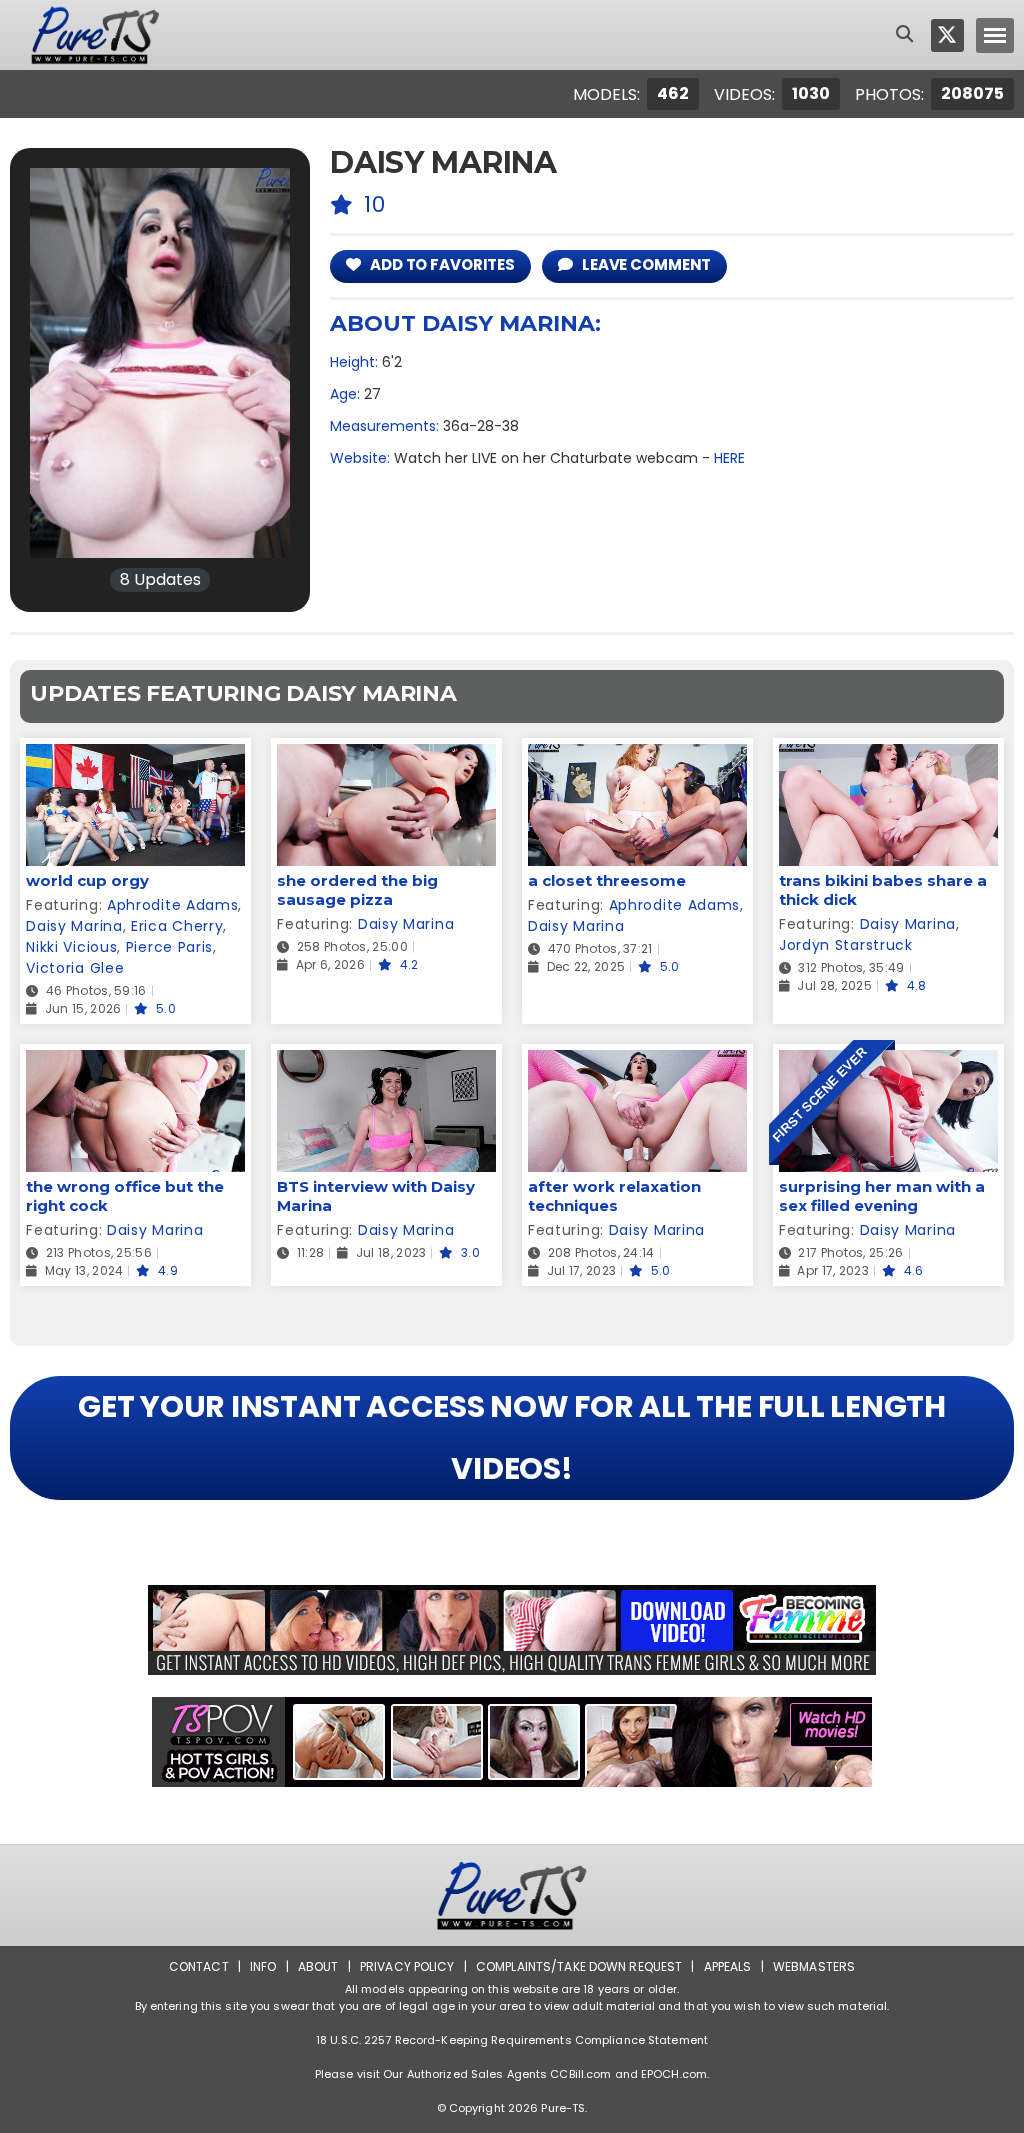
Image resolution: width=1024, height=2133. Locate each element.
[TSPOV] (512, 1742)
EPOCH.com (674, 2074)
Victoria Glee (75, 968)
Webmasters (814, 1966)
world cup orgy (87, 880)
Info (263, 1966)
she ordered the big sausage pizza (357, 890)
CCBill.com (580, 2074)
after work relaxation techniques (614, 1196)
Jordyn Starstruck (846, 945)
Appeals (728, 1966)
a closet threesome (607, 880)
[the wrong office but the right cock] (135, 1062)
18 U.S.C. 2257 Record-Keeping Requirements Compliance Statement (512, 2040)
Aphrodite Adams (173, 905)
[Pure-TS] (95, 35)
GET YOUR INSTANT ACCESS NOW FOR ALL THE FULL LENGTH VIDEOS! (512, 1437)
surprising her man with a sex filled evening (882, 1196)
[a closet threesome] (637, 756)
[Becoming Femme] (512, 1630)
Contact (199, 1966)
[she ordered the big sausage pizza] (386, 756)
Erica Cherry (177, 926)
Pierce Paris (169, 947)
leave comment (645, 264)
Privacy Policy (407, 1966)
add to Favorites (441, 264)
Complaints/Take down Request (579, 1966)
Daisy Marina (74, 926)
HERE (729, 458)
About (318, 1966)
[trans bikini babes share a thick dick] (888, 756)
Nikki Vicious (71, 947)
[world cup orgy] (135, 756)
